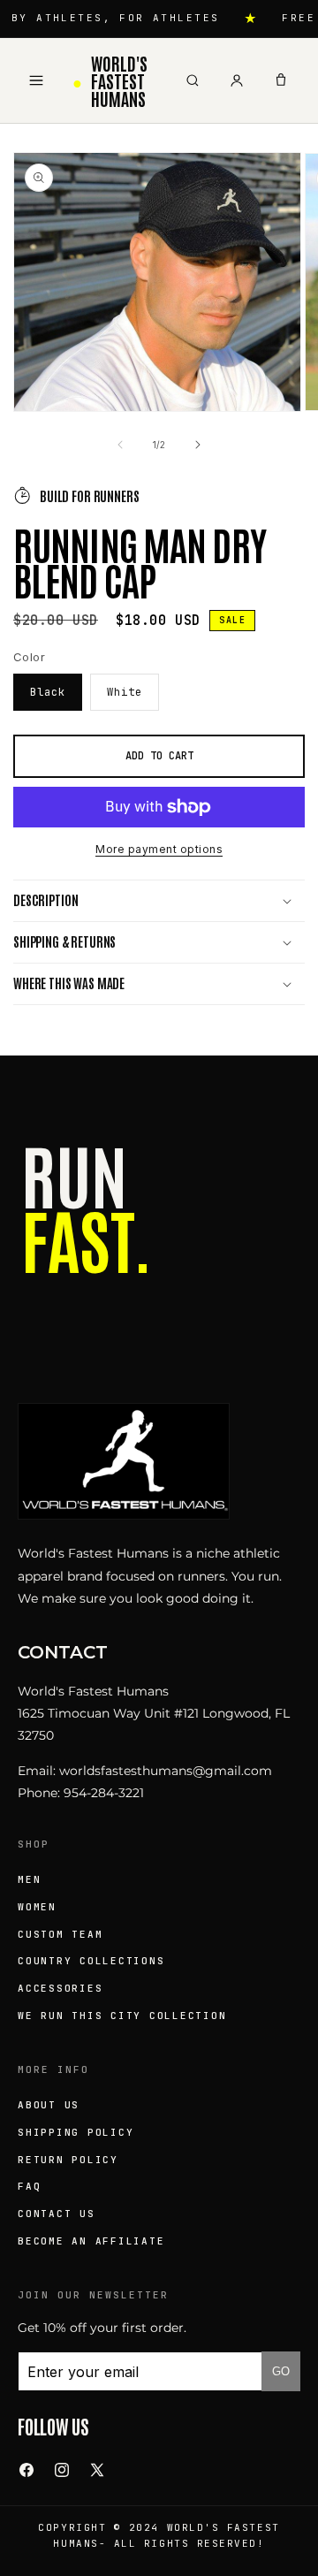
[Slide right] (198, 445)
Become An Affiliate (91, 2241)
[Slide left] (120, 445)
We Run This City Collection (122, 2016)
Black (48, 692)
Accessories (60, 1988)
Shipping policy (76, 2132)
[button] (159, 901)
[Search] (193, 80)
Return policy (68, 2160)
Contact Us (57, 2214)
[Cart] (281, 80)
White (125, 692)
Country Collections (91, 1961)
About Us (49, 2105)
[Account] (237, 80)
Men (29, 1879)
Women (37, 1907)
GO (281, 2371)
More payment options (159, 849)
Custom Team (60, 1934)
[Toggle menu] (36, 80)
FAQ (29, 2186)
